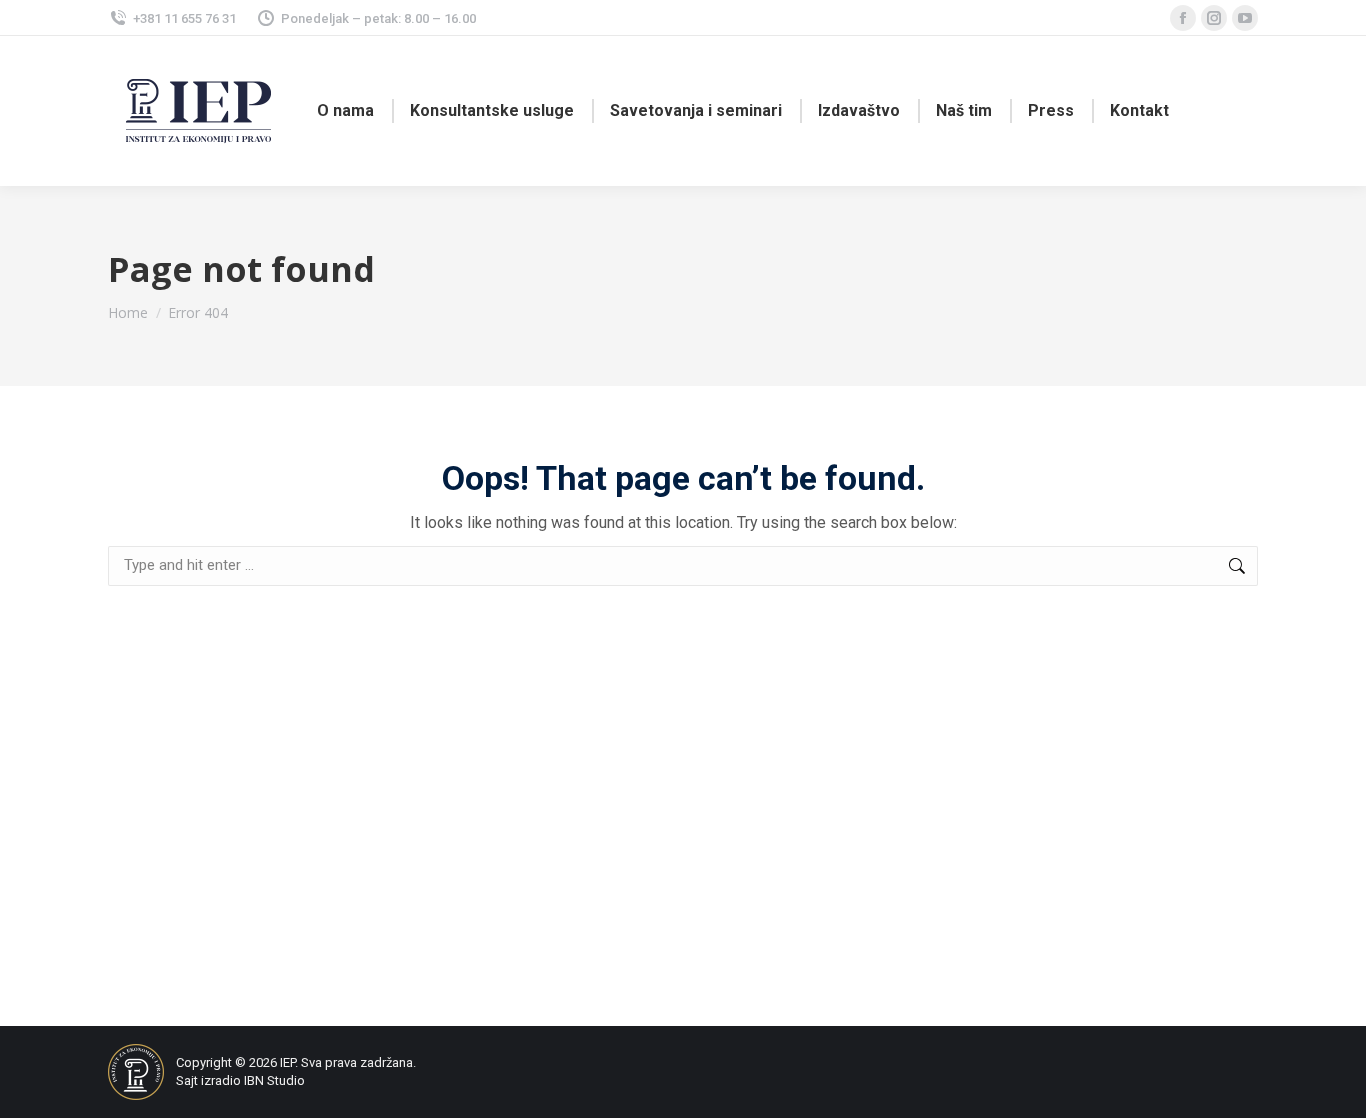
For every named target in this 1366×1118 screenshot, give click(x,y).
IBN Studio (274, 1080)
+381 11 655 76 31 (184, 18)
